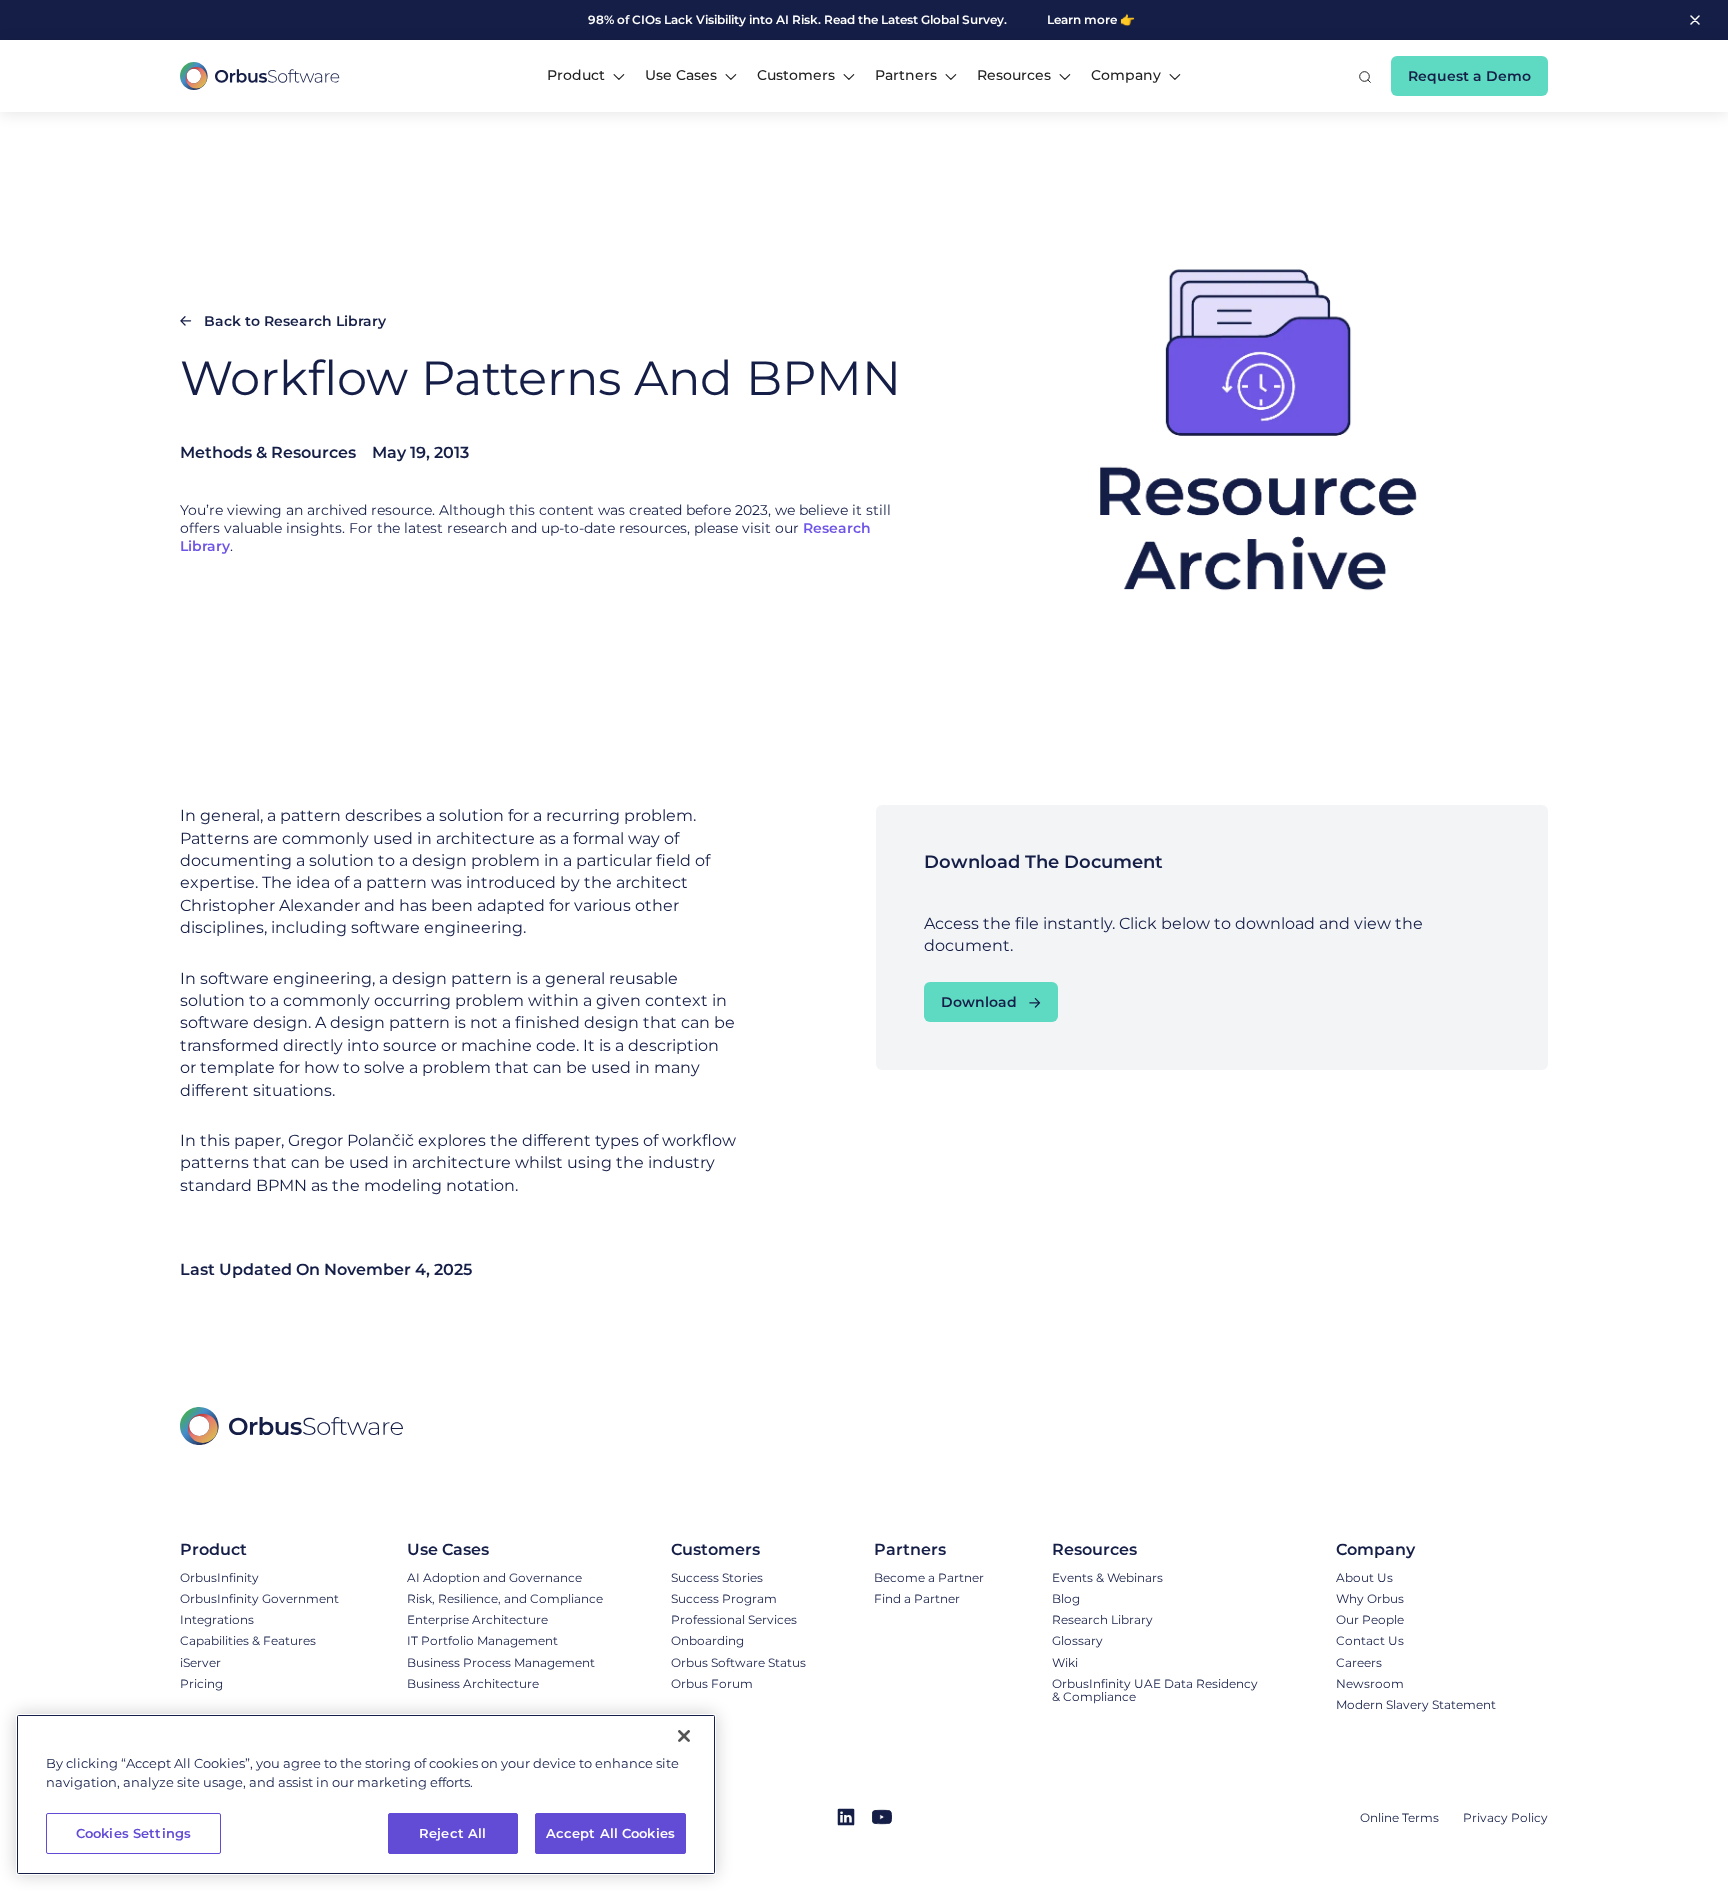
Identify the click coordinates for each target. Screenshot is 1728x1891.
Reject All (452, 1833)
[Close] (684, 1736)
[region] (366, 1794)
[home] (260, 76)
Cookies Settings (133, 1833)
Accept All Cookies (610, 1833)
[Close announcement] (1695, 19)
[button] (586, 76)
